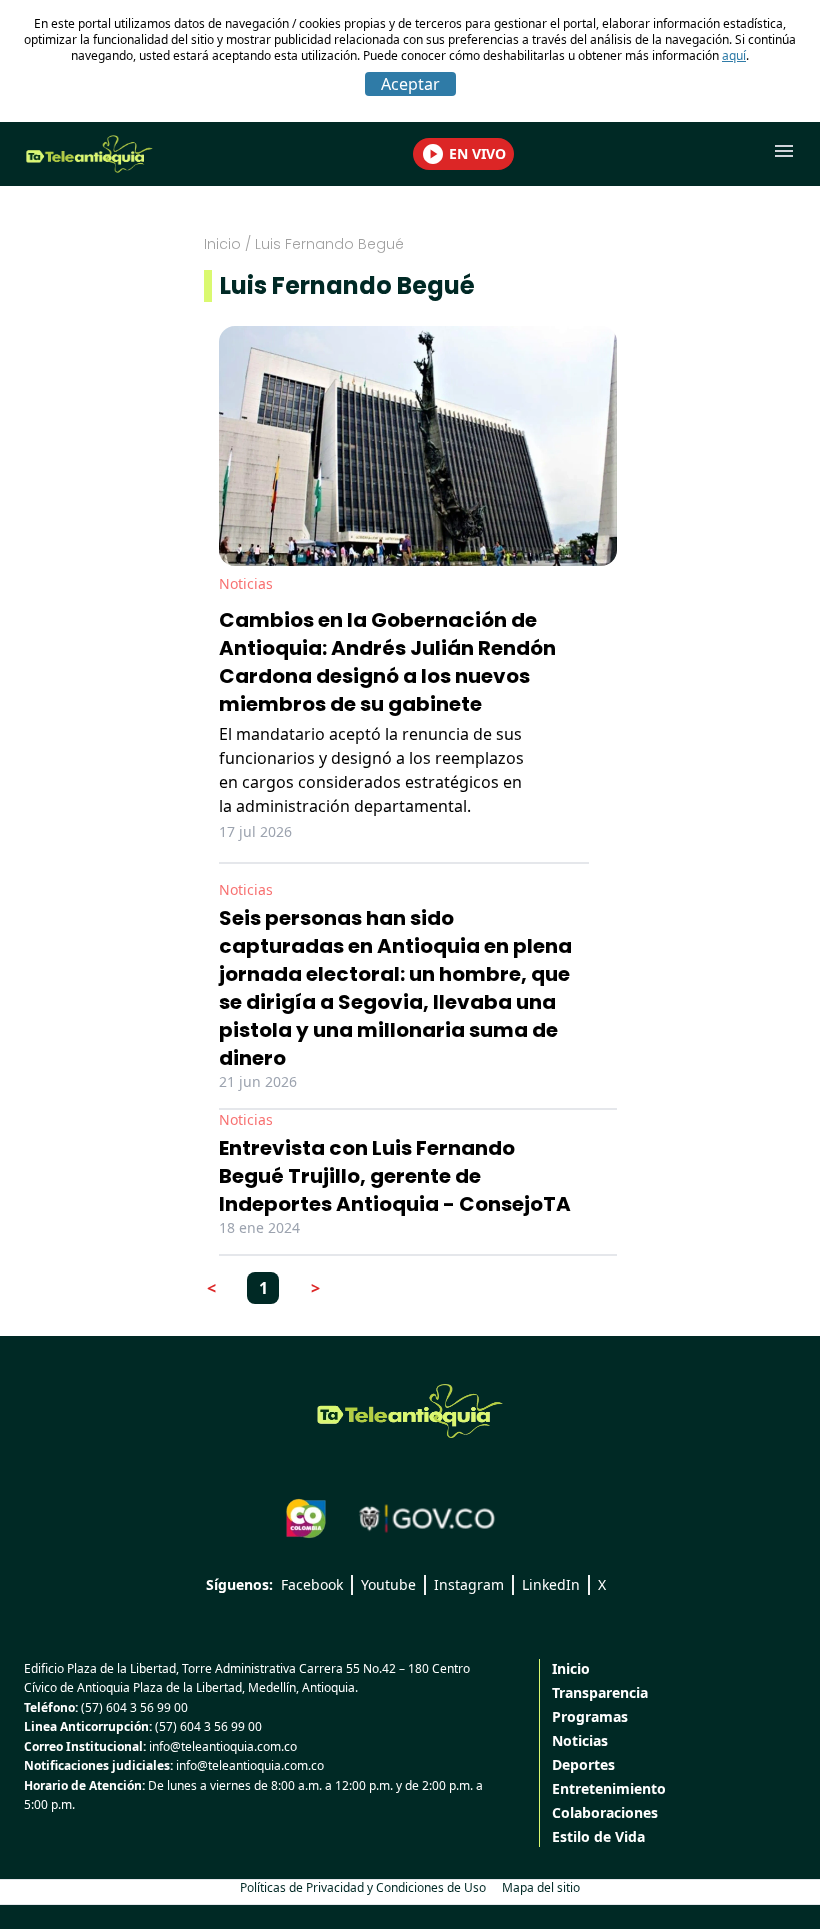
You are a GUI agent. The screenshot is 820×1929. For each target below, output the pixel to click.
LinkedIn (551, 1584)
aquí (734, 55)
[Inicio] (410, 1411)
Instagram (469, 1584)
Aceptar (410, 84)
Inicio (222, 244)
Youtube (388, 1584)
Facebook (312, 1584)
